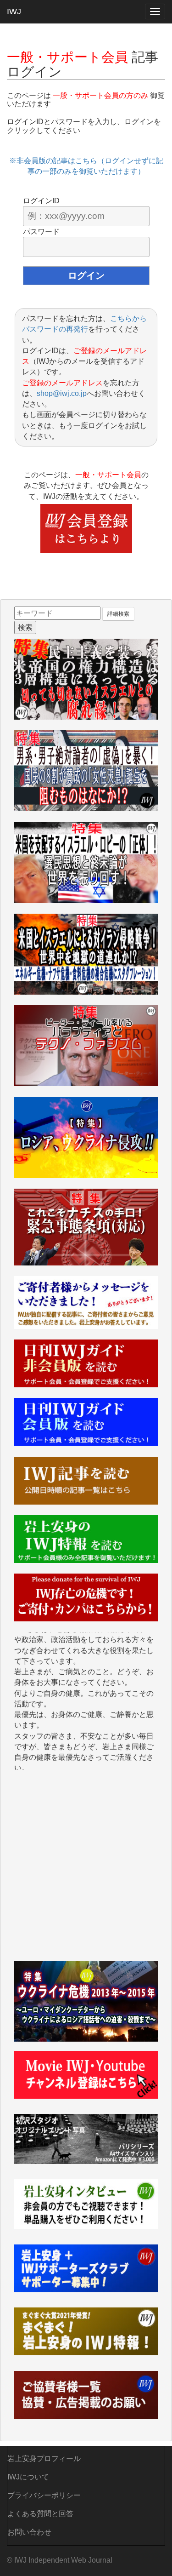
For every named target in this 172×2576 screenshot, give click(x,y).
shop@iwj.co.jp (62, 393)
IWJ (14, 11)
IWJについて (28, 2477)
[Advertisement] (86, 1870)
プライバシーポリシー (44, 2495)
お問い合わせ (29, 2532)
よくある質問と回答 (40, 2514)
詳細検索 (118, 614)
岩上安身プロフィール (44, 2459)
